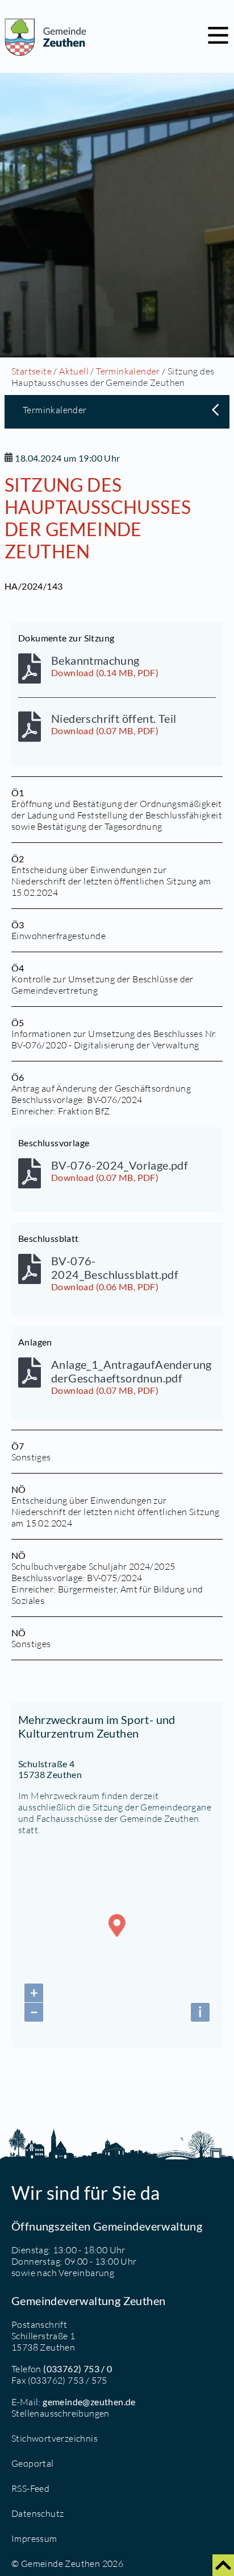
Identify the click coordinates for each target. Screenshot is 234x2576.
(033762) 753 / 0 (78, 2369)
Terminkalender (128, 371)
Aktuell (74, 371)
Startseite (32, 371)
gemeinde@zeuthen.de (89, 2402)
